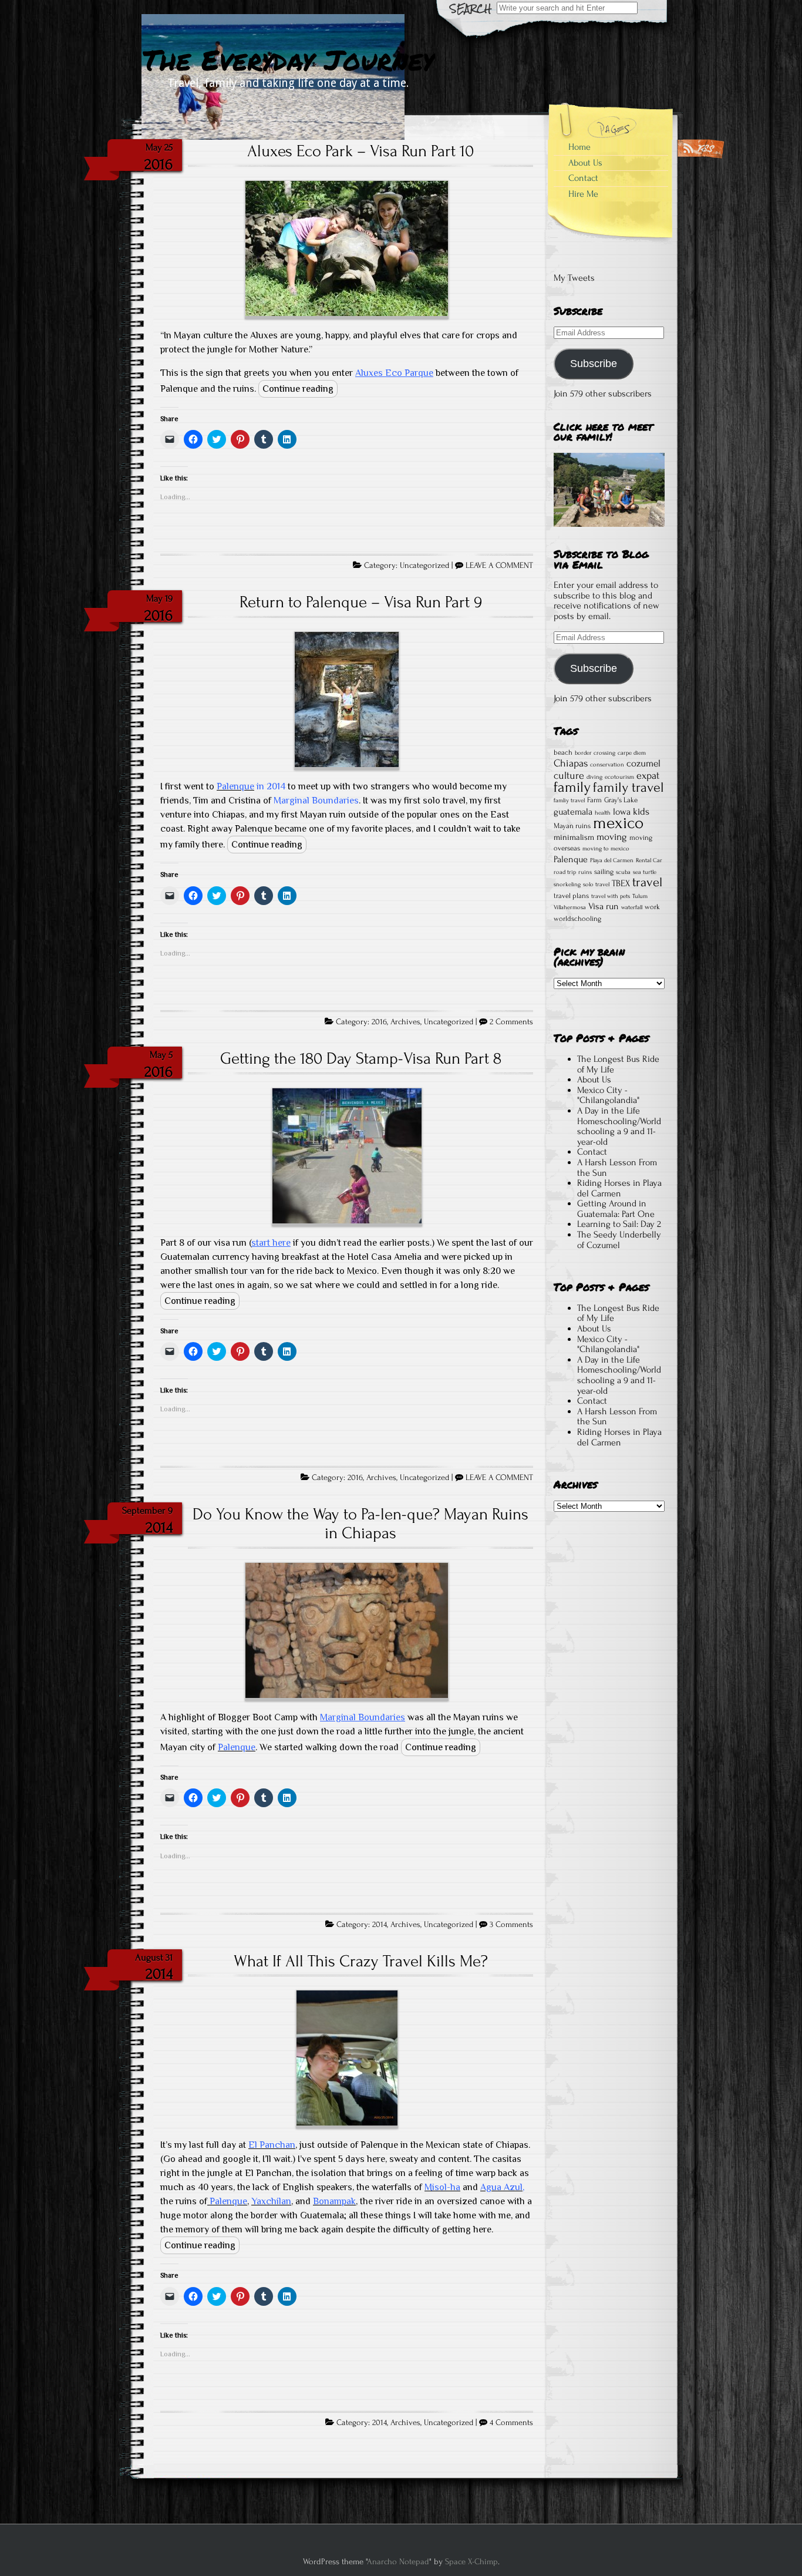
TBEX (621, 883)
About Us (585, 163)
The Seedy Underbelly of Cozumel (619, 1240)
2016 (379, 1022)
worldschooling (577, 919)
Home (579, 147)
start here (271, 1243)
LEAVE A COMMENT (499, 566)
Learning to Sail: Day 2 (619, 1224)
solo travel (596, 885)
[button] (347, 250)
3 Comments (511, 1925)
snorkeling (567, 885)
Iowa (622, 812)
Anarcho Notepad (398, 2562)
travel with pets (611, 896)
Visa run (604, 906)
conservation (607, 765)
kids (641, 811)
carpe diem (632, 753)
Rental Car (649, 860)
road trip (565, 872)
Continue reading (298, 389)
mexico (618, 823)
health (603, 813)
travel (647, 882)
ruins (585, 872)
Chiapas (571, 763)
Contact (583, 178)
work (652, 907)
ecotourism (619, 777)
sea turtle (645, 872)
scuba (623, 872)
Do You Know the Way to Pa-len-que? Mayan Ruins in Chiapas (360, 1524)
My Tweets (574, 278)
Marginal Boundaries (363, 1717)
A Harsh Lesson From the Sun (617, 1168)
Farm (594, 800)
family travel (629, 787)
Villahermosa (570, 907)
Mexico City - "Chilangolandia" (608, 1095)
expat (648, 775)
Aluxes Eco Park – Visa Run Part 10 (360, 151)
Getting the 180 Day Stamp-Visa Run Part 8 (361, 1058)
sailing (604, 872)
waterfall (632, 907)
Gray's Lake (621, 800)
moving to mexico (606, 849)
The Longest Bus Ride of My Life (618, 1064)
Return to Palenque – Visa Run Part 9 (361, 602)
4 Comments (511, 2423)
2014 (380, 1925)
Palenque (571, 859)
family (572, 787)
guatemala (573, 812)
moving (612, 837)
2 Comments (511, 1022)
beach (563, 752)
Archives (405, 1022)
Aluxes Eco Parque (394, 373)
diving (594, 777)
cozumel (643, 763)
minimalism (574, 838)
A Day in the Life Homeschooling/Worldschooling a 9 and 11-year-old (619, 1126)
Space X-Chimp (471, 2562)
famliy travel (569, 801)
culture (569, 775)
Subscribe (594, 364)
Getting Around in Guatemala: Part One (616, 1209)
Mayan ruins (572, 826)
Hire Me (583, 194)
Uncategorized (424, 566)
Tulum (640, 896)
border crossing (595, 753)
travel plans (571, 896)
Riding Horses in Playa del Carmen (619, 1188)
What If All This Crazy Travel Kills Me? (361, 1961)
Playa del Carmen (612, 860)
